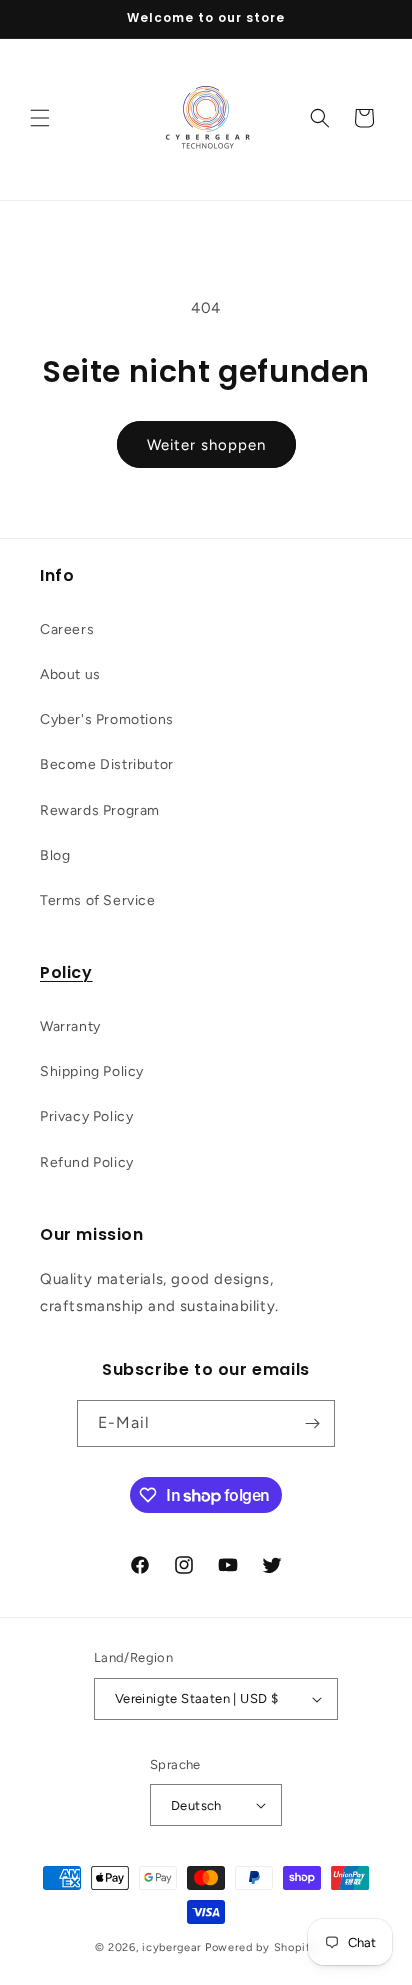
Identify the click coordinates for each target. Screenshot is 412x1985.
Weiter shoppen (206, 445)
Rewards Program (100, 810)
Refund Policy (87, 1162)
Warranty (70, 1026)
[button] (40, 118)
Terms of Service (98, 900)
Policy (66, 972)
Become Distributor (107, 764)
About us (70, 674)
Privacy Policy (86, 1116)
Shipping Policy (92, 1071)
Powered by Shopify (261, 1947)
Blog (55, 855)
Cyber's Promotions (107, 719)
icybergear (172, 1947)
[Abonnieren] (312, 1423)
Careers (67, 629)
